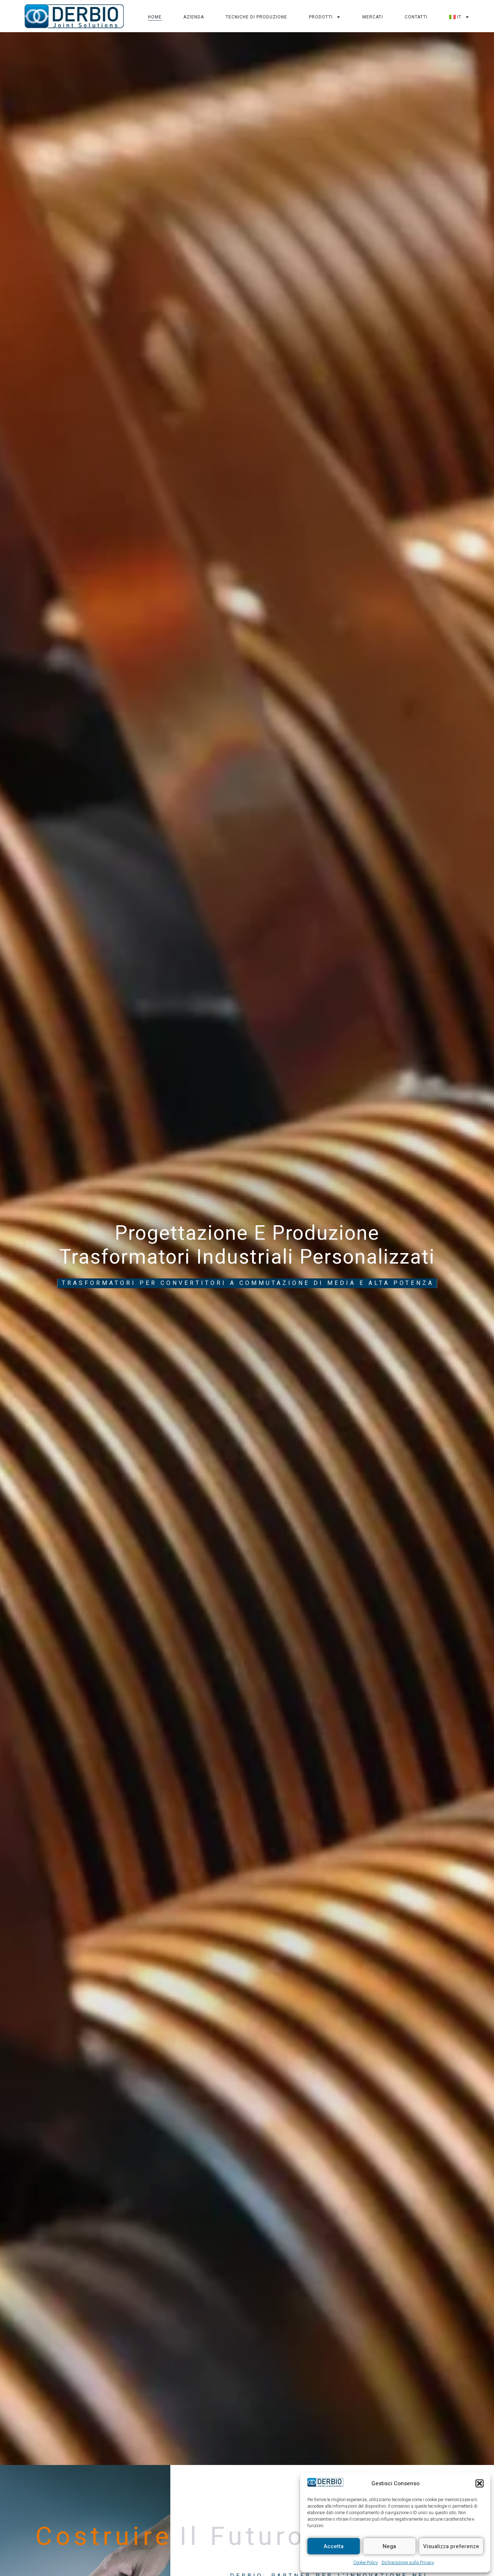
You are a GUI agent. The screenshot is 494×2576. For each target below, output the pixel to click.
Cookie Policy (366, 2563)
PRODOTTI (321, 17)
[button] (480, 2483)
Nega (389, 2546)
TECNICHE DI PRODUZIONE (256, 17)
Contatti (416, 17)
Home (155, 17)
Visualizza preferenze (451, 2546)
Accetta (334, 2546)
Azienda (194, 17)
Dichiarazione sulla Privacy (408, 2563)
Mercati (373, 17)
